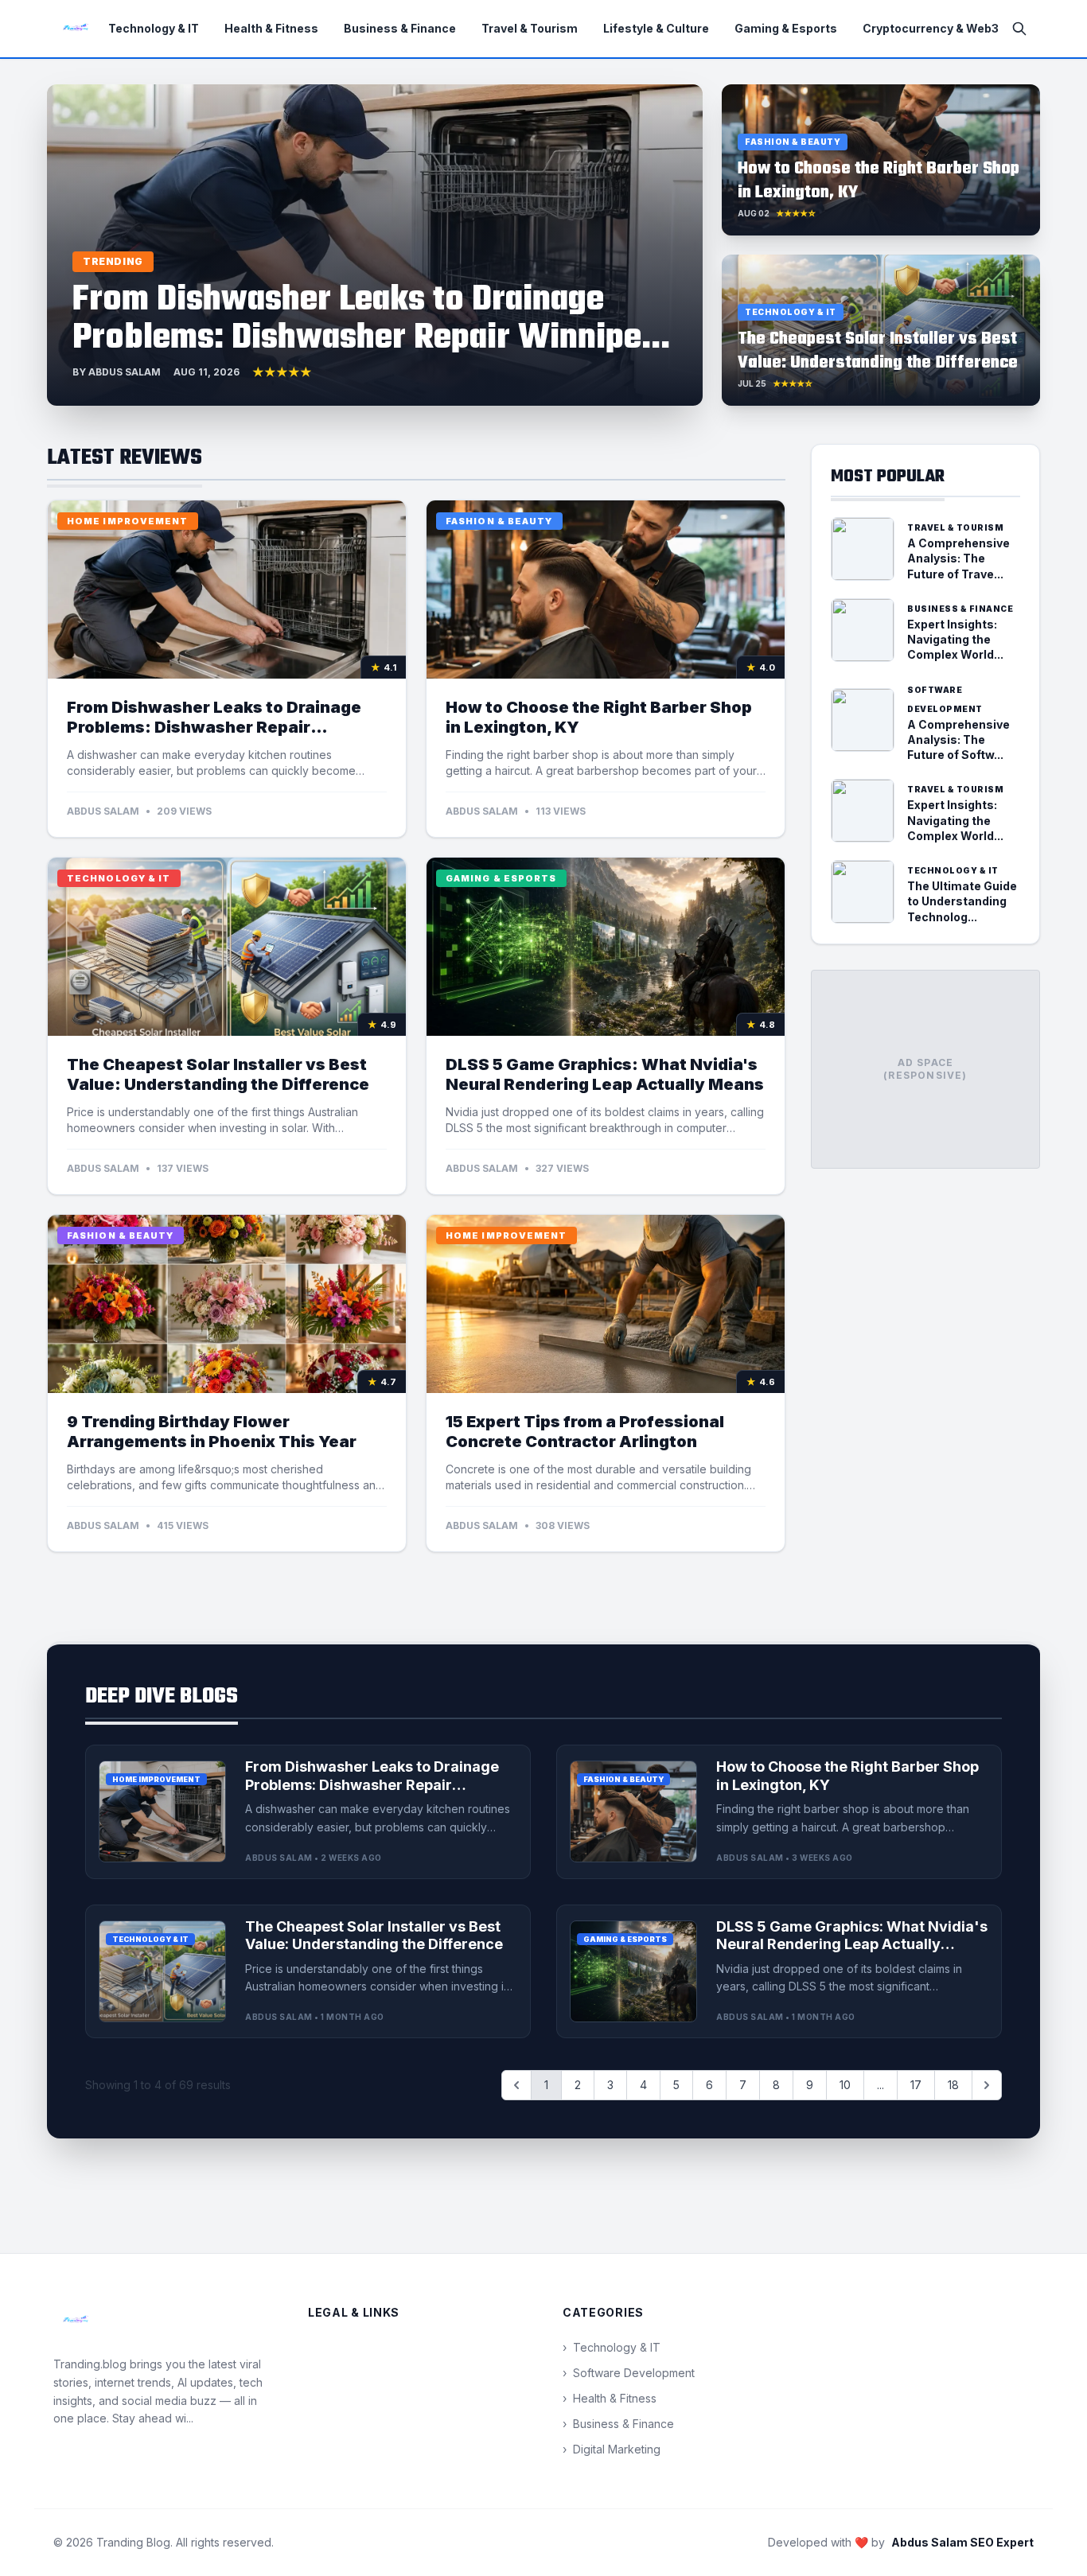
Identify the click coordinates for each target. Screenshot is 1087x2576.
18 (953, 2085)
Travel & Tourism (530, 28)
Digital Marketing (612, 2449)
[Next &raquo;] (987, 2085)
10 (845, 2085)
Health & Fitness (271, 28)
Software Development (629, 2373)
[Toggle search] (1019, 29)
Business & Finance (400, 28)
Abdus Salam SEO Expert (962, 2542)
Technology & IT (154, 28)
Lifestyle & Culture (656, 28)
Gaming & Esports (786, 28)
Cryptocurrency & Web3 (931, 28)
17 (916, 2085)
